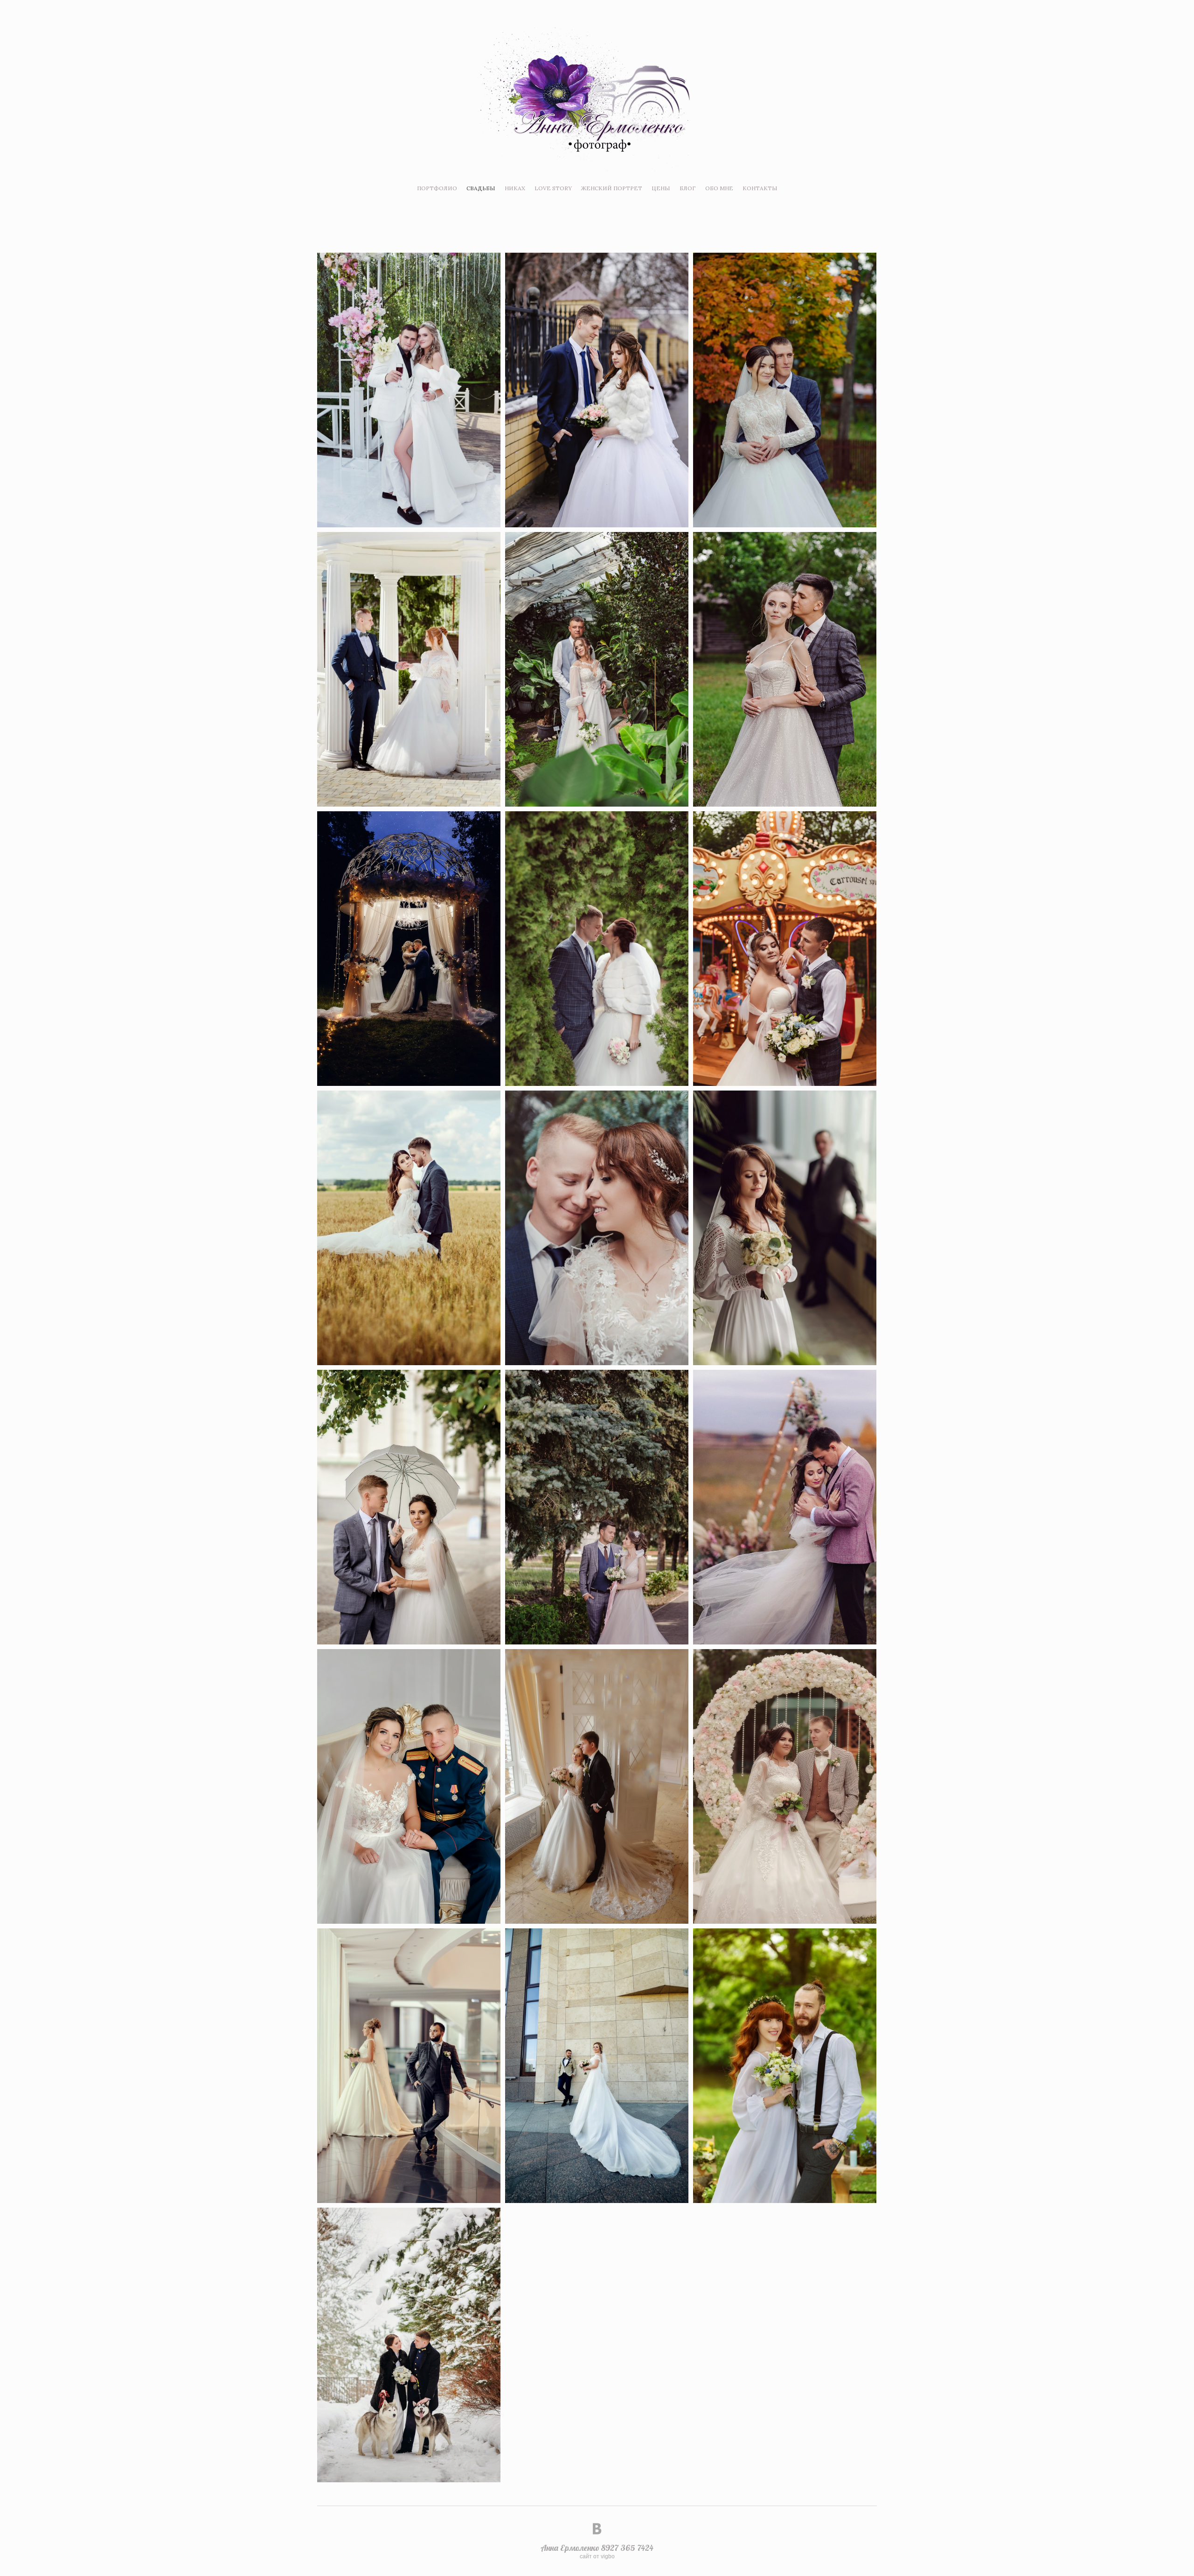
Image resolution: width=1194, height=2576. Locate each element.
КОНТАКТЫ (760, 188)
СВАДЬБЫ (481, 188)
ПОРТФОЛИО (437, 188)
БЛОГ (688, 188)
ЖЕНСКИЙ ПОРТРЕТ (612, 188)
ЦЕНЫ (661, 188)
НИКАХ (515, 188)
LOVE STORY (553, 188)
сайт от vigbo (597, 2556)
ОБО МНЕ (719, 188)
